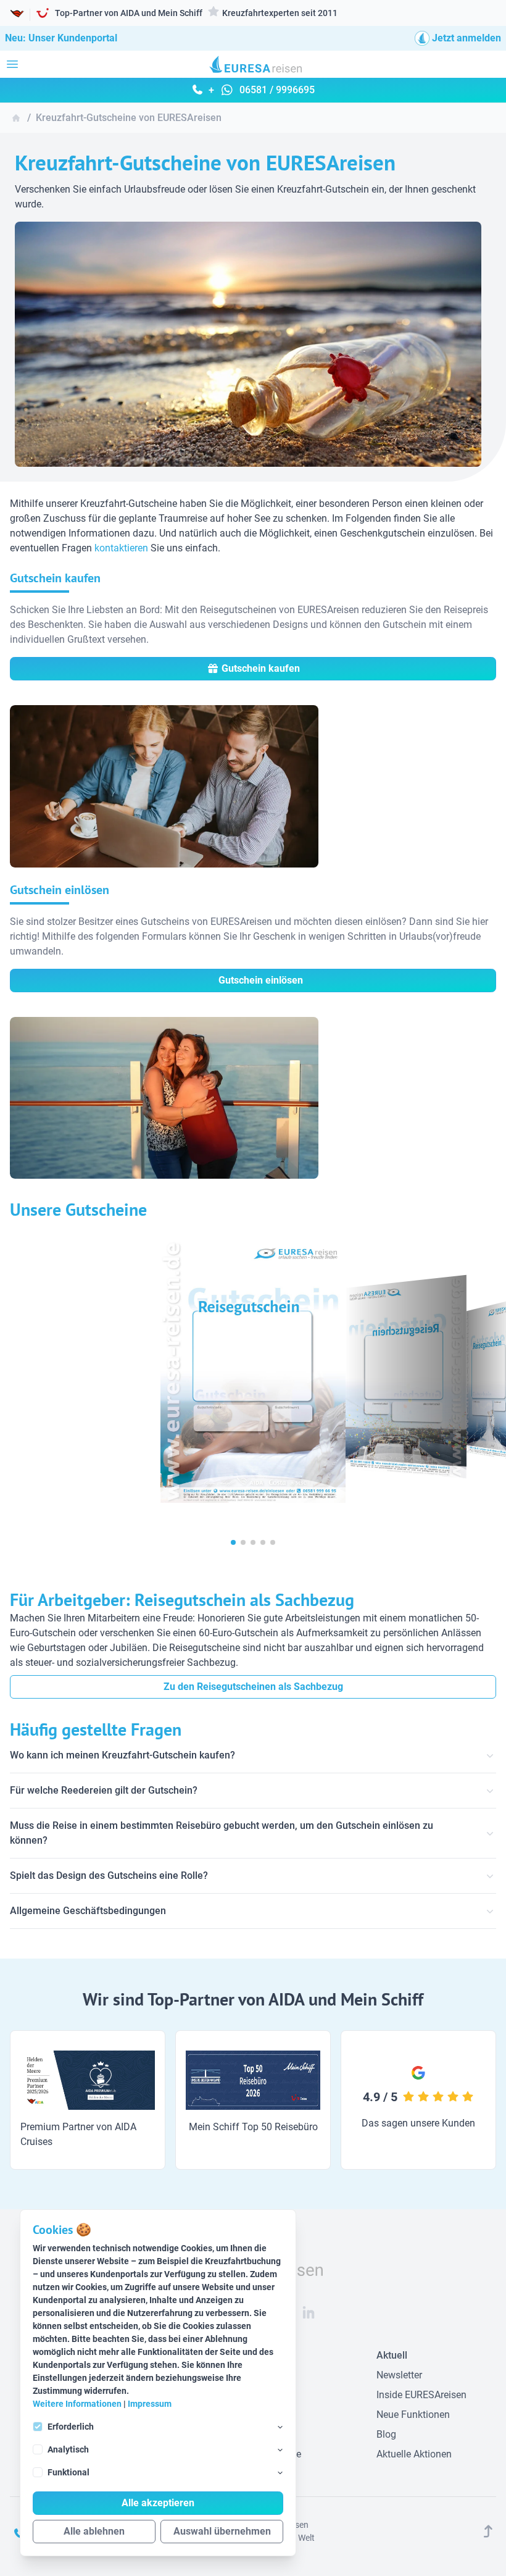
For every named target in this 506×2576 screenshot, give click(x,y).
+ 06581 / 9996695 (260, 90)
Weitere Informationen (77, 2404)
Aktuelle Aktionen (414, 2454)
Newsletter (399, 2375)
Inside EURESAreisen (421, 2395)
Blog (386, 2434)
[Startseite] (16, 118)
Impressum (150, 2404)
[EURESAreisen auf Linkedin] (309, 2312)
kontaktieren (121, 548)
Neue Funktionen (413, 2415)
